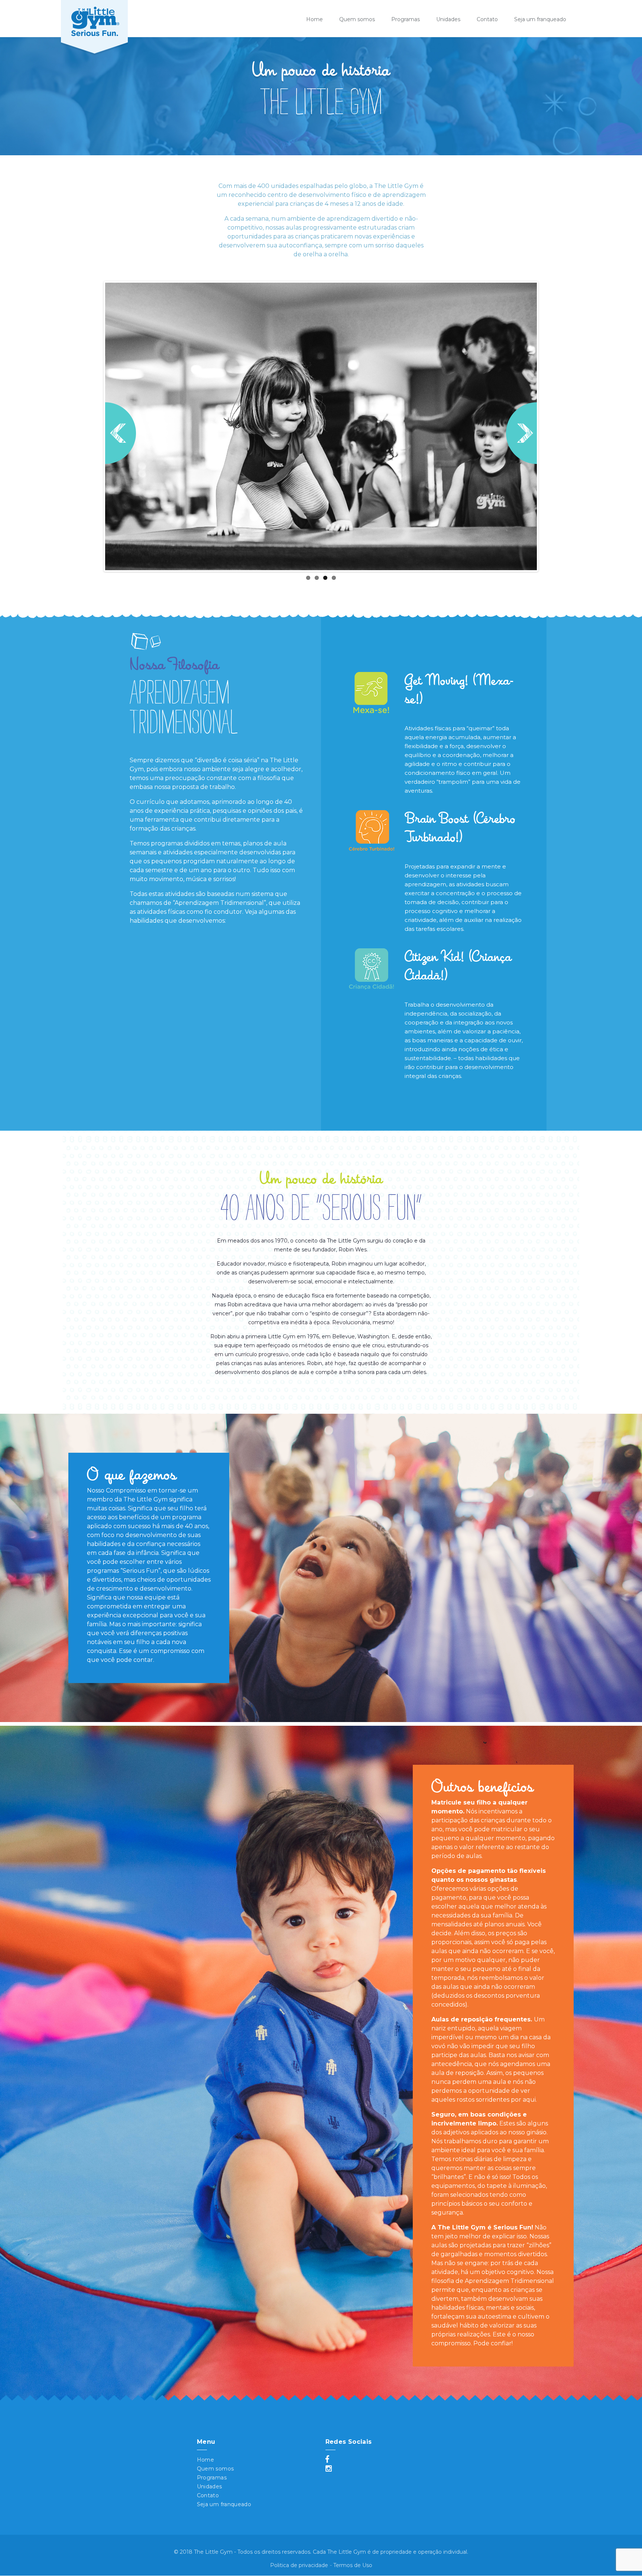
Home (314, 19)
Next (521, 433)
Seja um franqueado (540, 19)
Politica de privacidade (299, 2565)
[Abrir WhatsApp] (623, 19)
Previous (121, 433)
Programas (406, 19)
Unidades (448, 19)
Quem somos (357, 19)
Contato (487, 19)
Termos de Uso (353, 2565)
